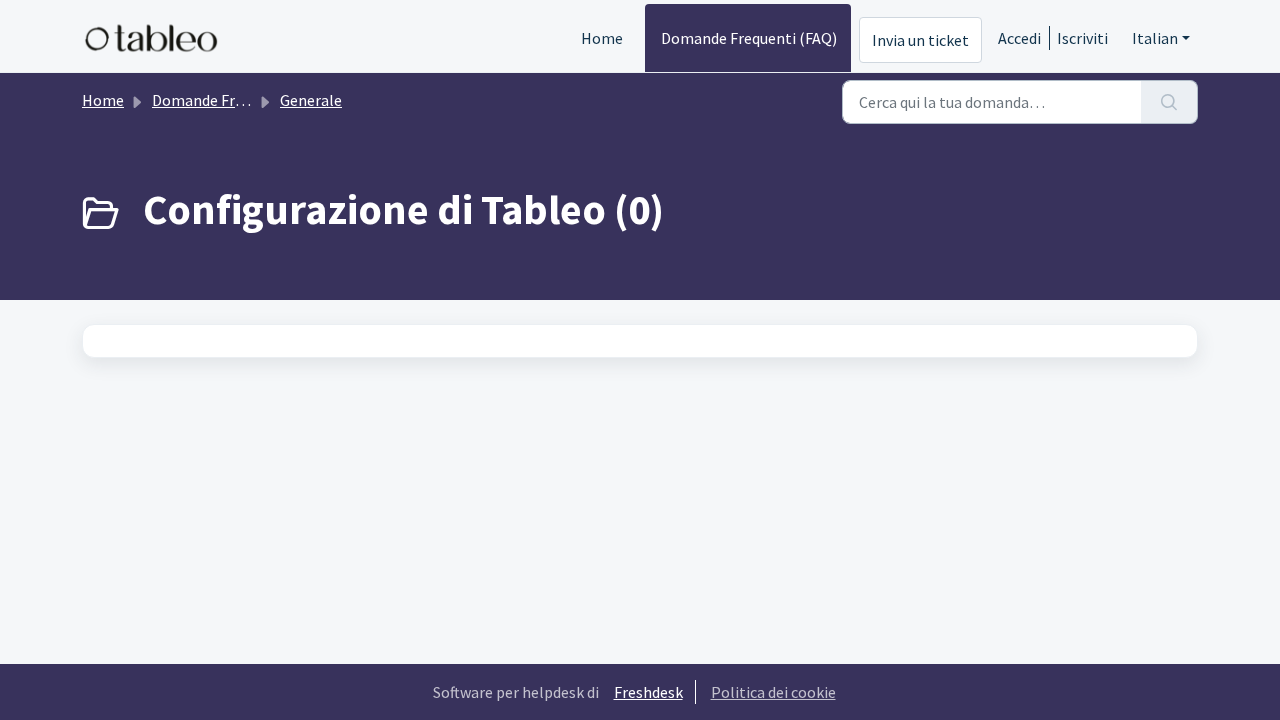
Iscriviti (1082, 38)
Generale (311, 100)
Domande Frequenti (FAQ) (749, 38)
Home (602, 38)
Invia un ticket (920, 40)
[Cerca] (1169, 102)
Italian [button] (1155, 38)
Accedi (1019, 38)
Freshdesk (648, 692)
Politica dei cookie (773, 692)
